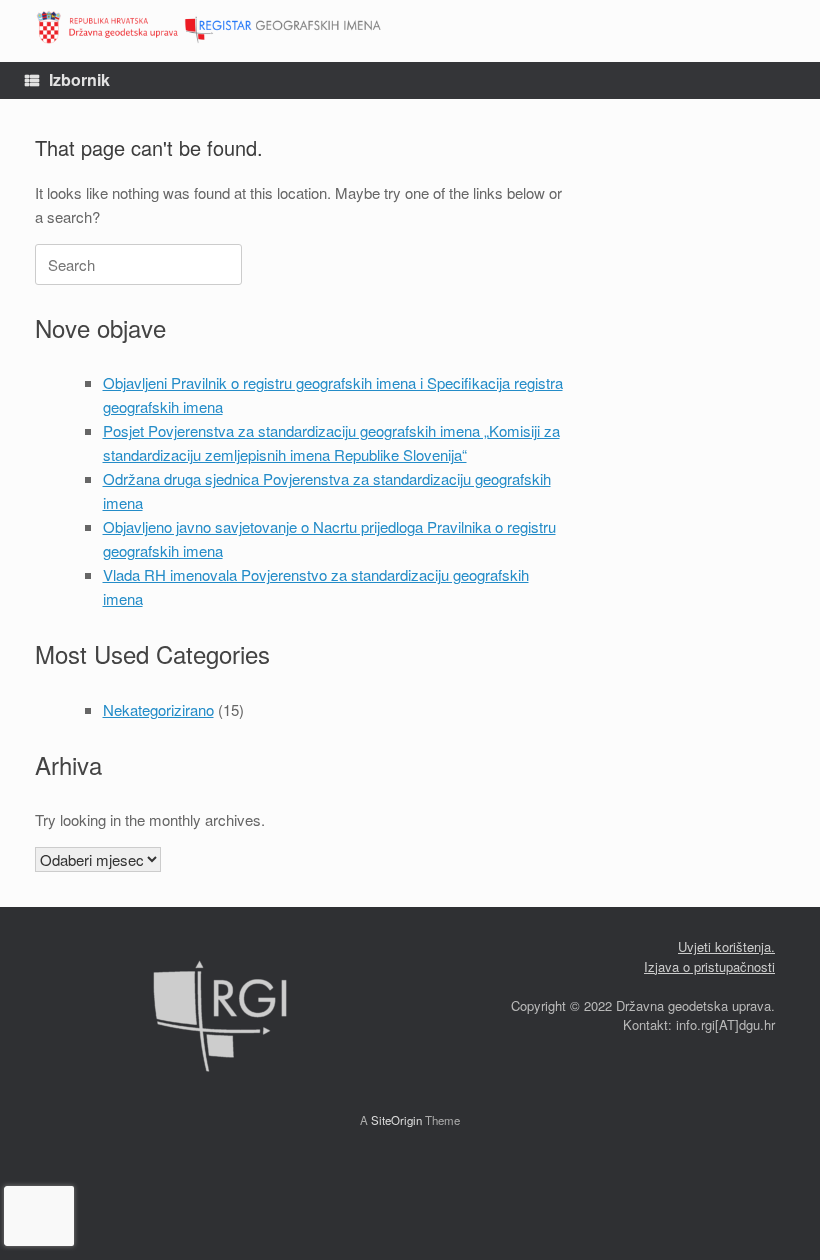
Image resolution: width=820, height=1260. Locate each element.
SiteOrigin (396, 1120)
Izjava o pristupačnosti (709, 966)
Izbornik (79, 79)
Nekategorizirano (158, 709)
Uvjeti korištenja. (726, 946)
